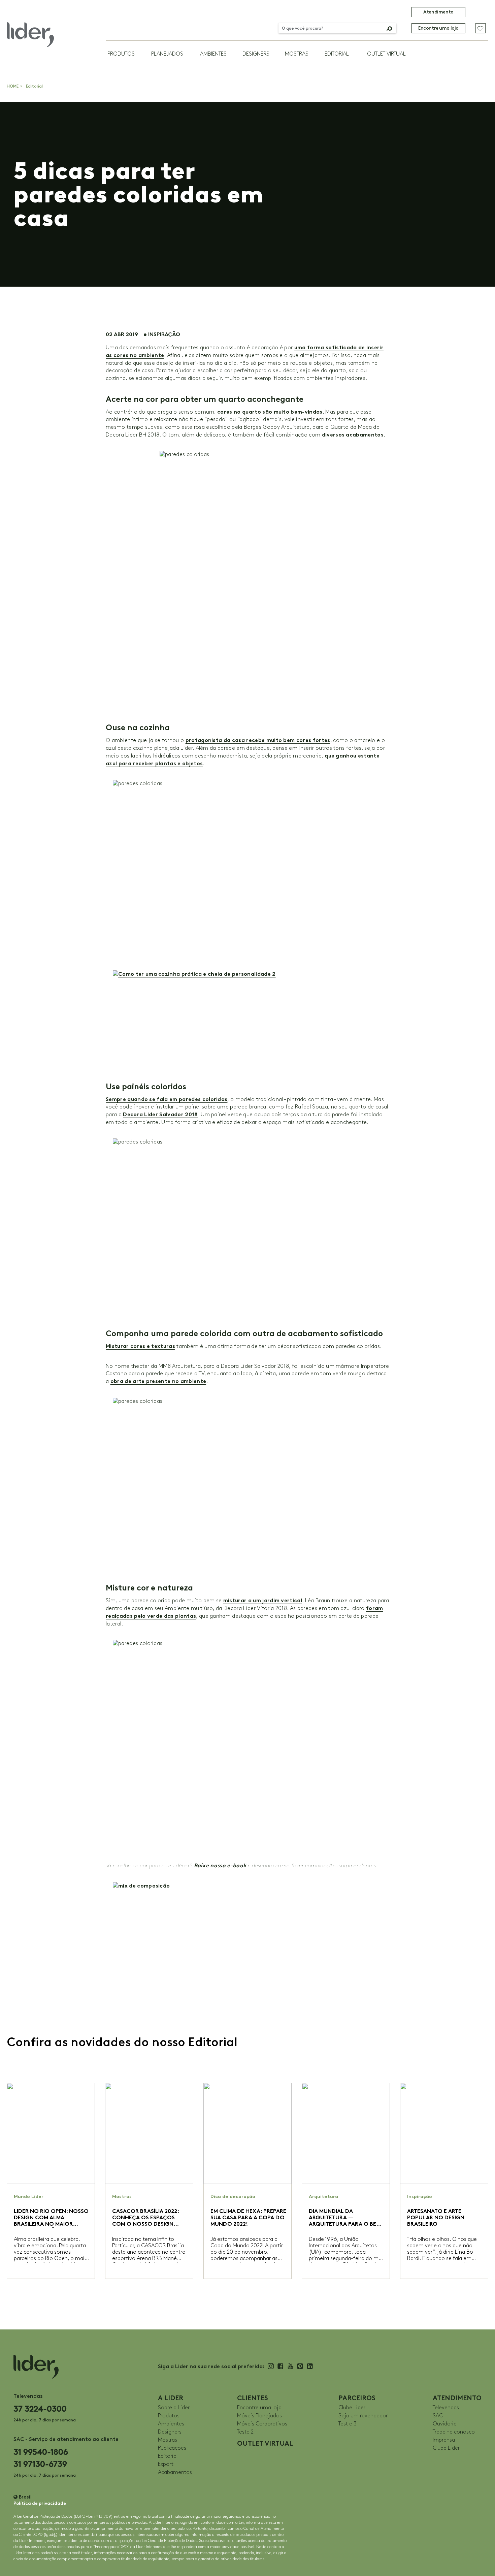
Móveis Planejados (259, 2416)
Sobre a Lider (174, 2408)
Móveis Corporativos (262, 2424)
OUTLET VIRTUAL (386, 54)
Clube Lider (352, 2408)
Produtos (121, 54)
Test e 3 (348, 2424)
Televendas (446, 2408)
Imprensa (444, 2440)
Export (166, 2464)
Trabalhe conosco (454, 2432)
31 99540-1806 (41, 2452)
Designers (256, 54)
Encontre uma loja (438, 28)
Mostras (297, 54)
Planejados (167, 54)
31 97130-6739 (40, 2464)
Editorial (337, 54)
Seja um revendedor (363, 2416)
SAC (438, 2416)
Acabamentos (175, 2472)
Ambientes (213, 54)
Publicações (172, 2448)
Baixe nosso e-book (220, 1865)
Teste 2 (245, 2432)
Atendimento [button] (438, 12)
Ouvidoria (445, 2424)
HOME (13, 86)
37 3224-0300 (40, 2409)
